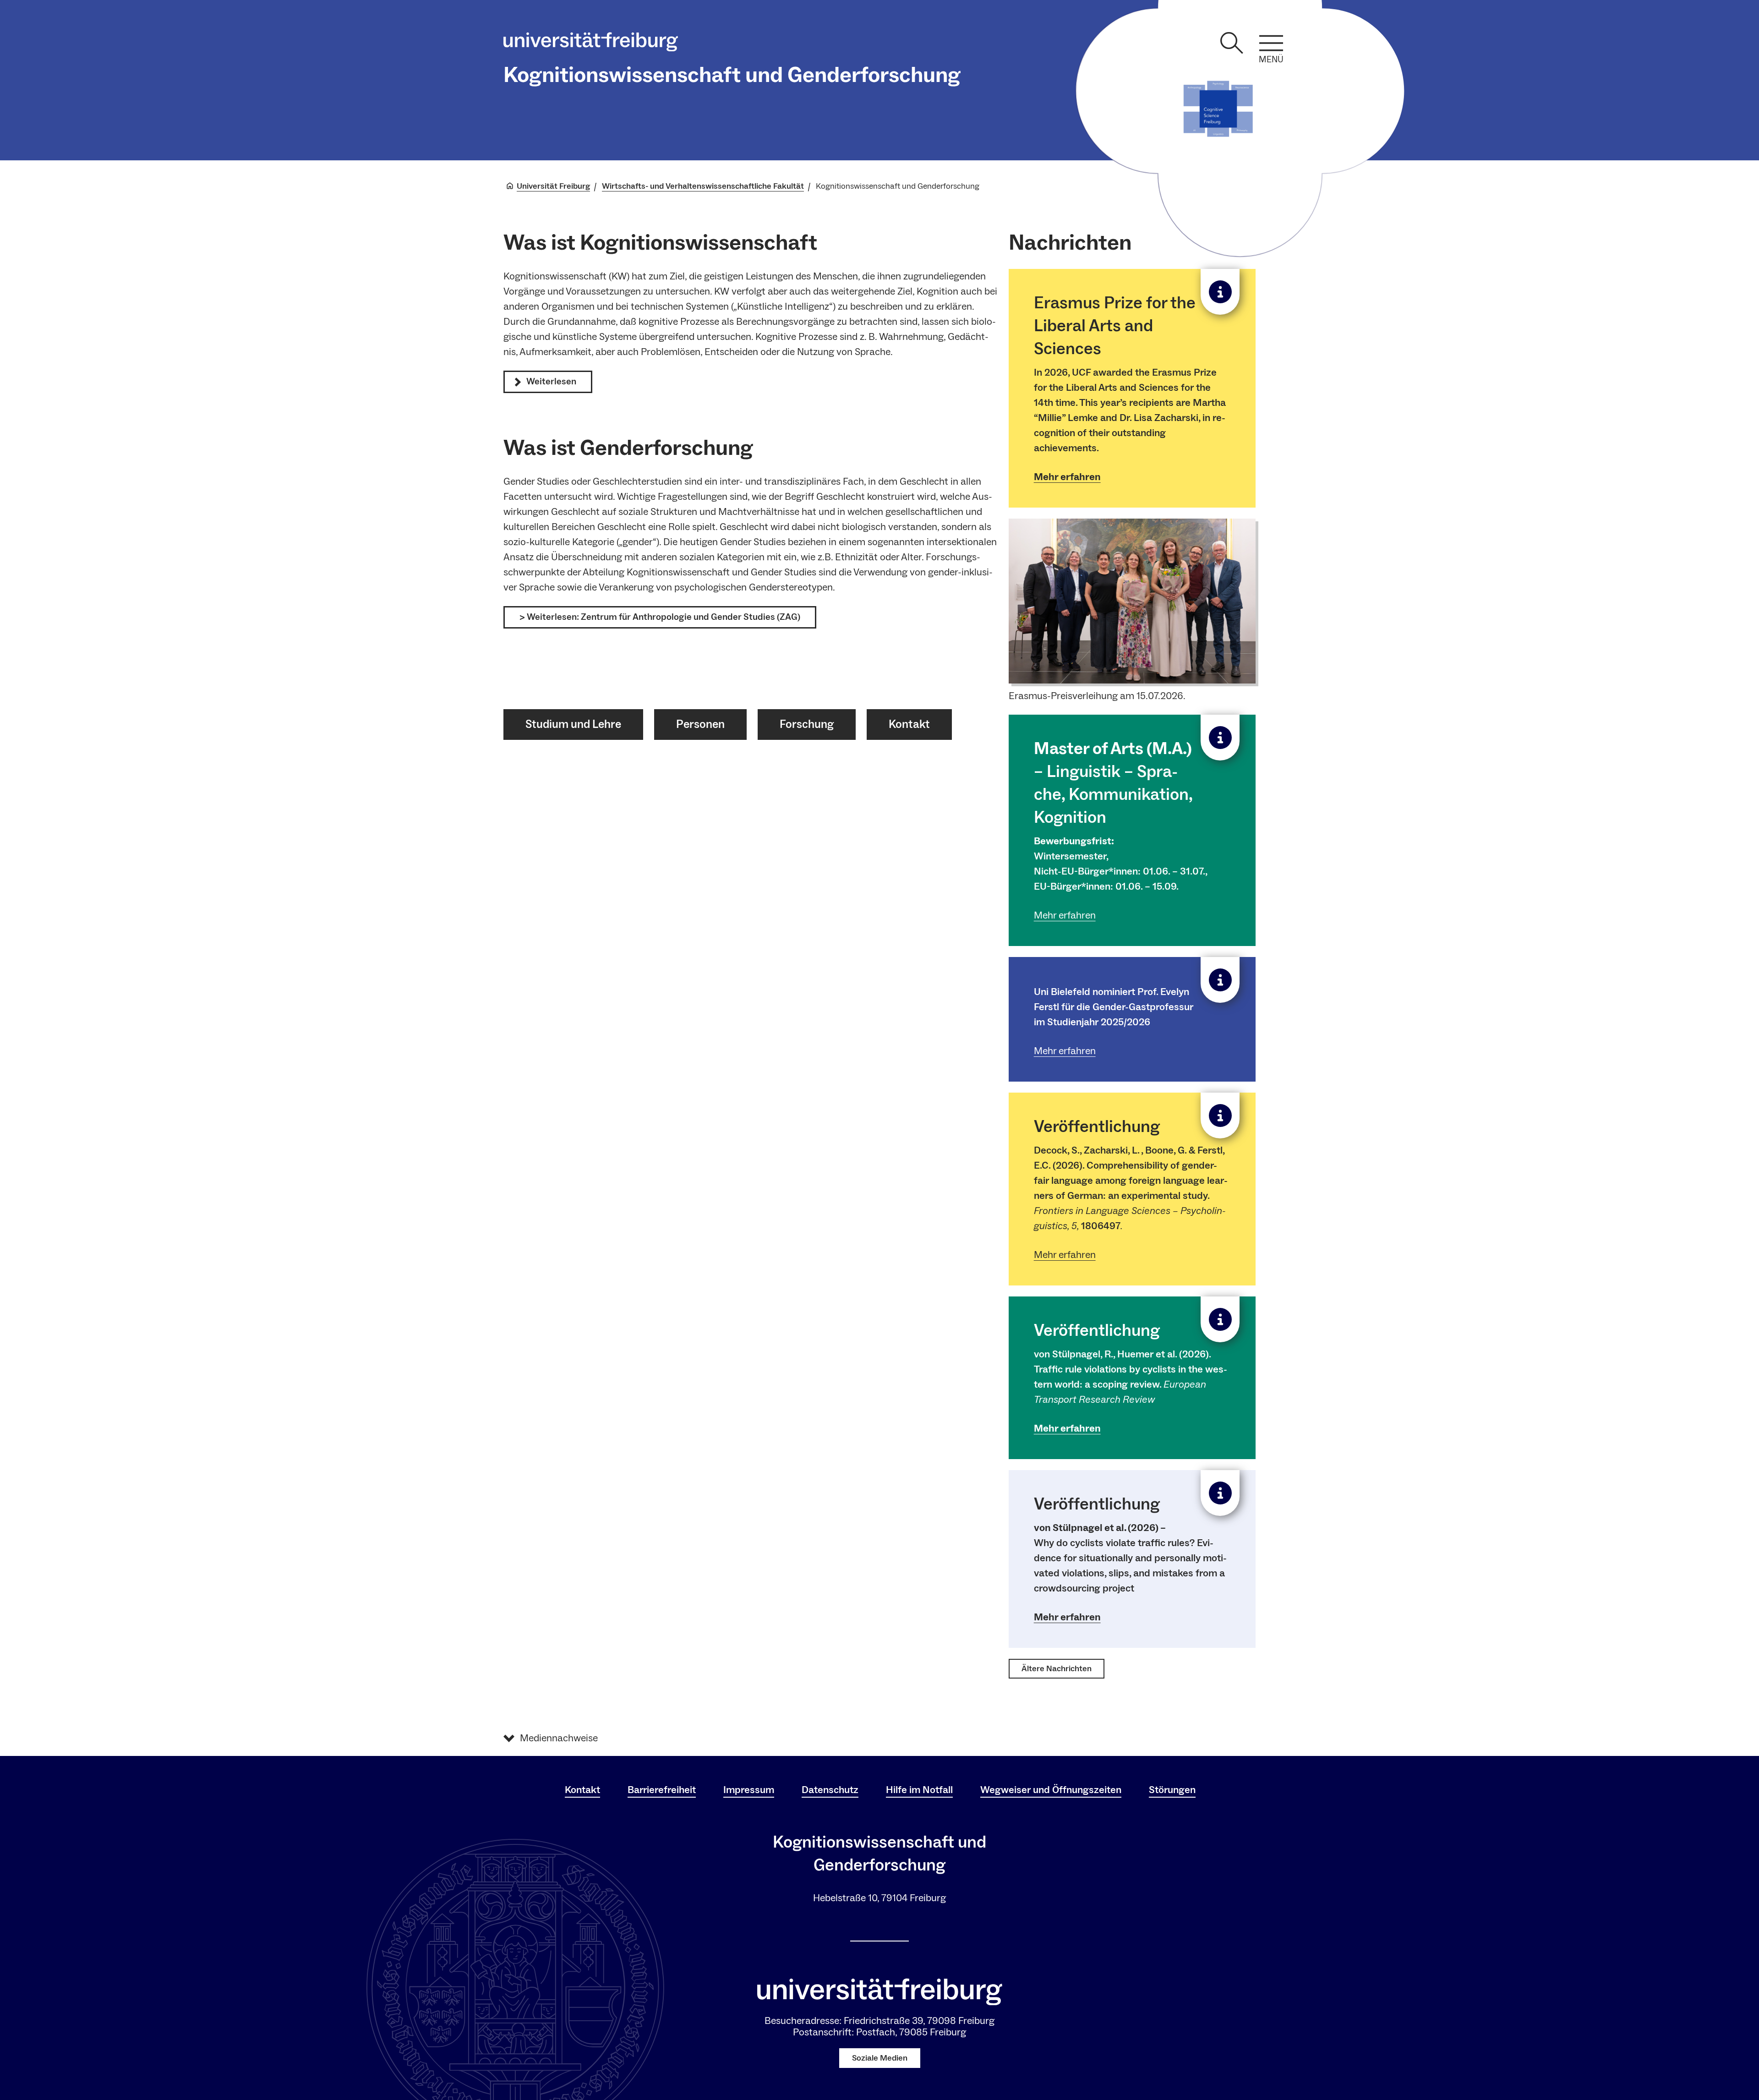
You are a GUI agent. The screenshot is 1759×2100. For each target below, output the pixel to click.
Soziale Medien (880, 2058)
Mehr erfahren (1067, 477)
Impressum (749, 1790)
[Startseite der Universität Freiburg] (591, 44)
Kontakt (582, 1790)
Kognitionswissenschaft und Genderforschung (732, 75)
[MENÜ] (1271, 43)
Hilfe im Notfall (919, 1790)
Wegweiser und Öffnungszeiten (1051, 1790)
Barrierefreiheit (662, 1790)
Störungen (1172, 1790)
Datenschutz (830, 1790)
